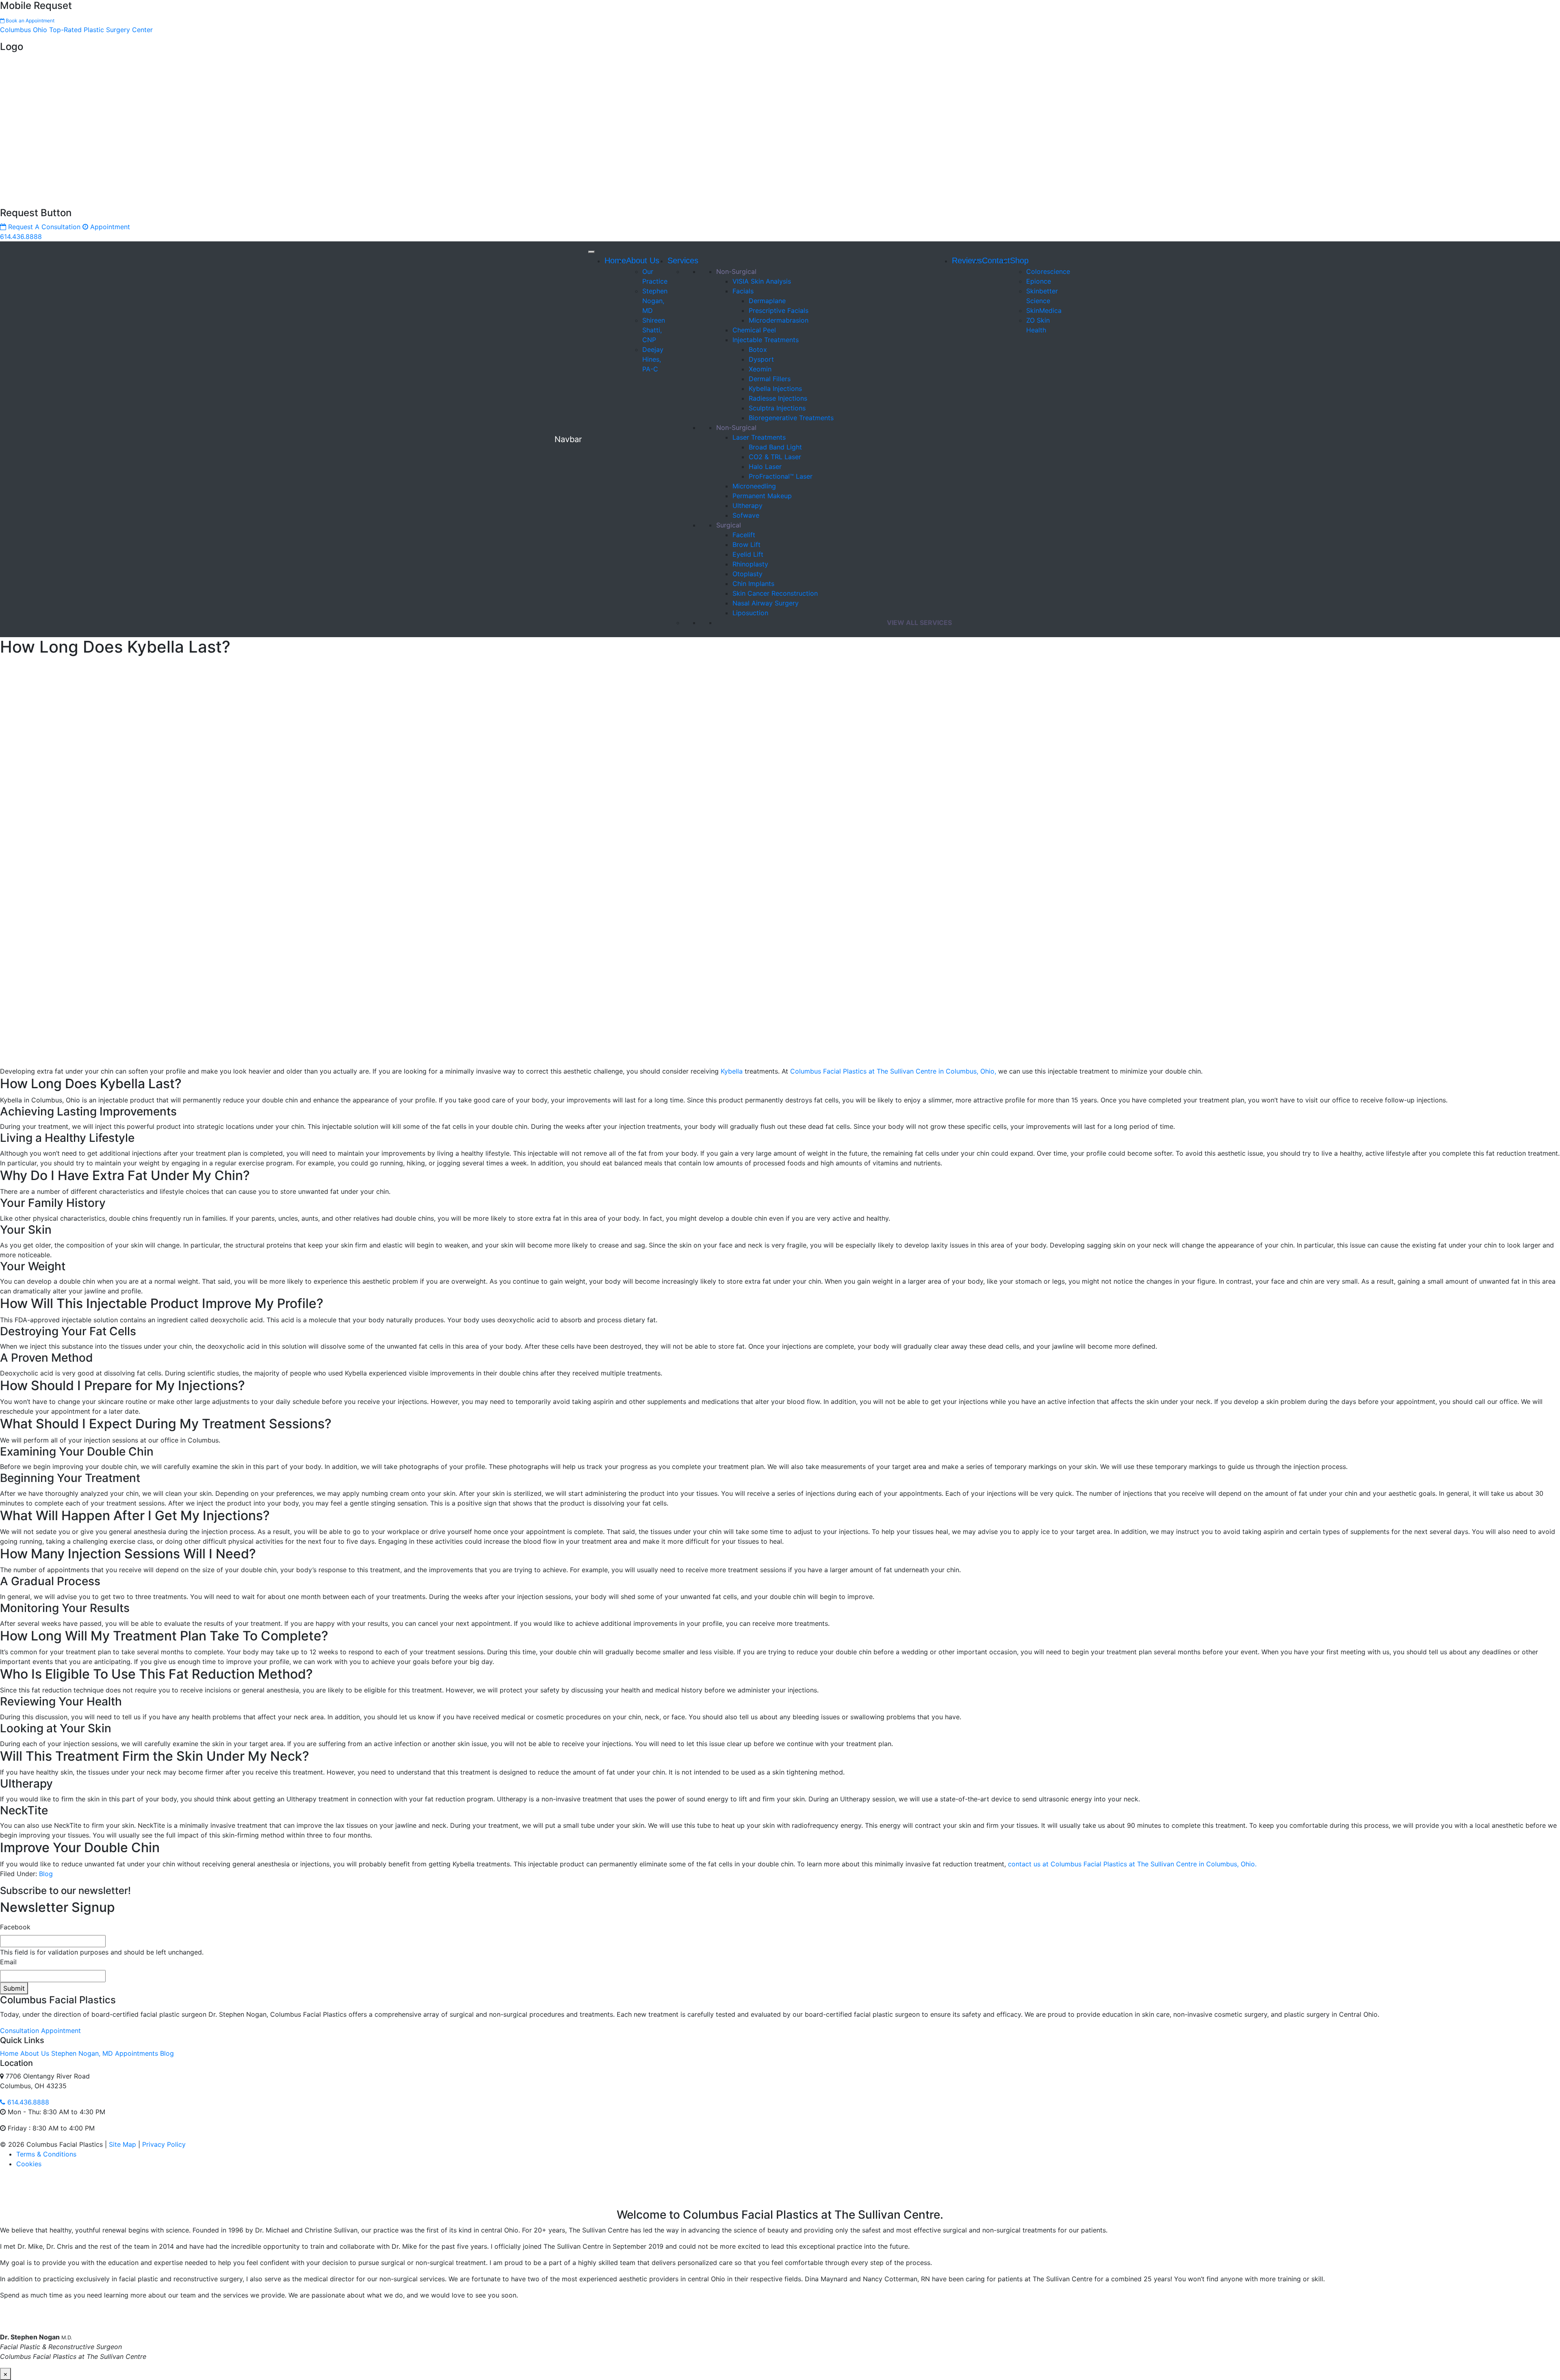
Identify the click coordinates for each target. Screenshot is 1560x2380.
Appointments (136, 2053)
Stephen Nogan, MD (655, 301)
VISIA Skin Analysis (762, 281)
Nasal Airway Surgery (766, 603)
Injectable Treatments (766, 340)
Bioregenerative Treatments (791, 418)
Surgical (729, 525)
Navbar (568, 439)
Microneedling (754, 486)
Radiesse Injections (778, 398)
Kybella (732, 1071)
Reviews (967, 260)
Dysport (761, 359)
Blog (46, 1874)
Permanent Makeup (762, 496)
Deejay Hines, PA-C (653, 359)
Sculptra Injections (777, 408)
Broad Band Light (775, 447)
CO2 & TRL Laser (775, 457)
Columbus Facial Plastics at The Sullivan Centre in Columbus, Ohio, (893, 1071)
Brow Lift (746, 545)
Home (615, 260)
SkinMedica (1044, 310)
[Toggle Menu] (591, 252)
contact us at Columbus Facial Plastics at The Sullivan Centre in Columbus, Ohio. (1132, 1864)
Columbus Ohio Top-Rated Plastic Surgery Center (76, 30)
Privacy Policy (164, 2144)
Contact (996, 260)
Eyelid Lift (748, 554)
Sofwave (746, 515)
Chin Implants (753, 584)
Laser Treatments (759, 437)
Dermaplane (767, 301)
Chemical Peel (754, 330)
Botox (758, 349)
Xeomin (760, 369)
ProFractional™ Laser (781, 476)
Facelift (744, 535)
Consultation (19, 2031)
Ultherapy (747, 506)
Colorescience (1048, 271)
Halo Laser (765, 466)
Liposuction (750, 613)
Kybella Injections (775, 388)
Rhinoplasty (750, 564)
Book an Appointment (29, 21)
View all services (919, 623)
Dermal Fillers (770, 379)
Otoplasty (747, 574)
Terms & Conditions (46, 2154)
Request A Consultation (43, 227)
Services (683, 260)
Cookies (29, 2164)
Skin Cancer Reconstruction (775, 593)
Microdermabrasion (779, 320)
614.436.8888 (21, 236)
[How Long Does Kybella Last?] (203, 863)
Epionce (1039, 281)
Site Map (122, 2144)
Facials (743, 291)
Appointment (109, 227)
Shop (1019, 260)
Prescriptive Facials (779, 310)
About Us (643, 260)
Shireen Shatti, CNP (654, 330)
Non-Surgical (736, 271)
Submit (14, 1988)
